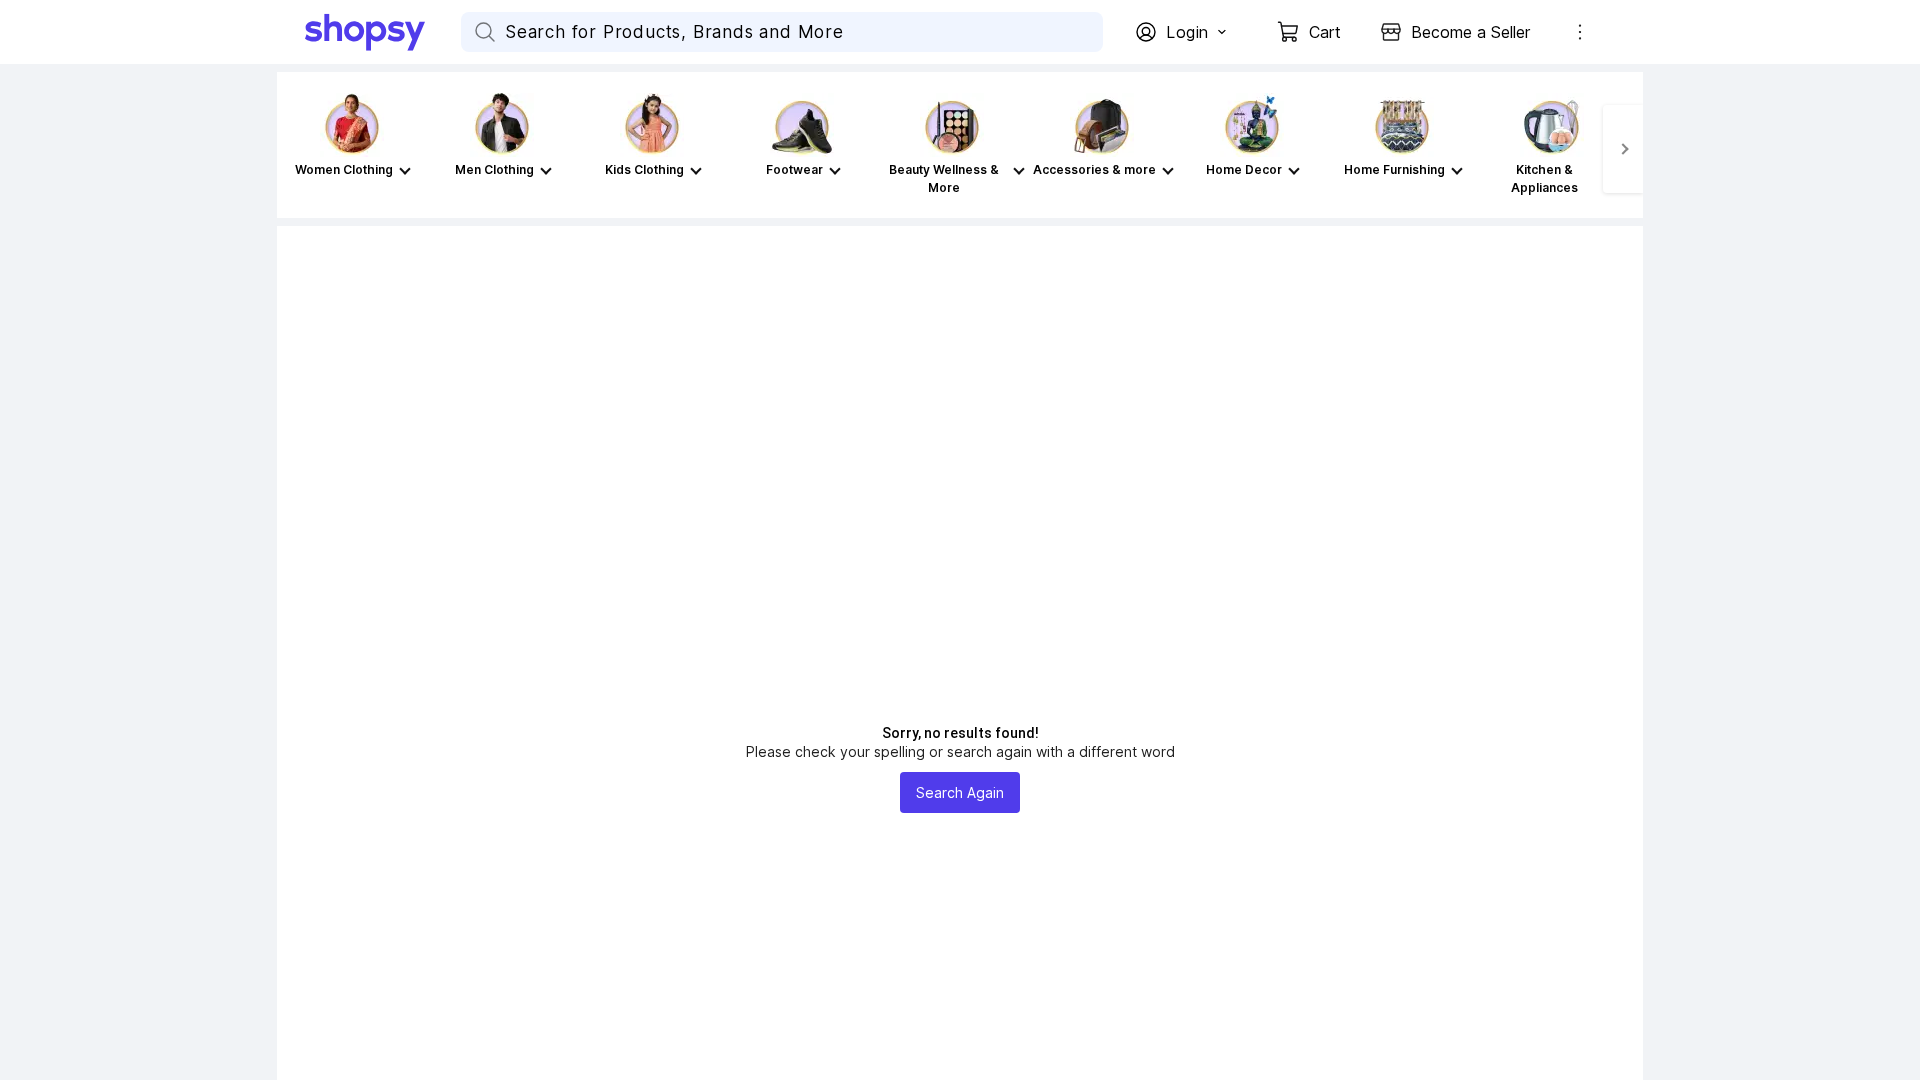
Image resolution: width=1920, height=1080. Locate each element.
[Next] (1623, 149)
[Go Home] (383, 32)
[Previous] (297, 149)
